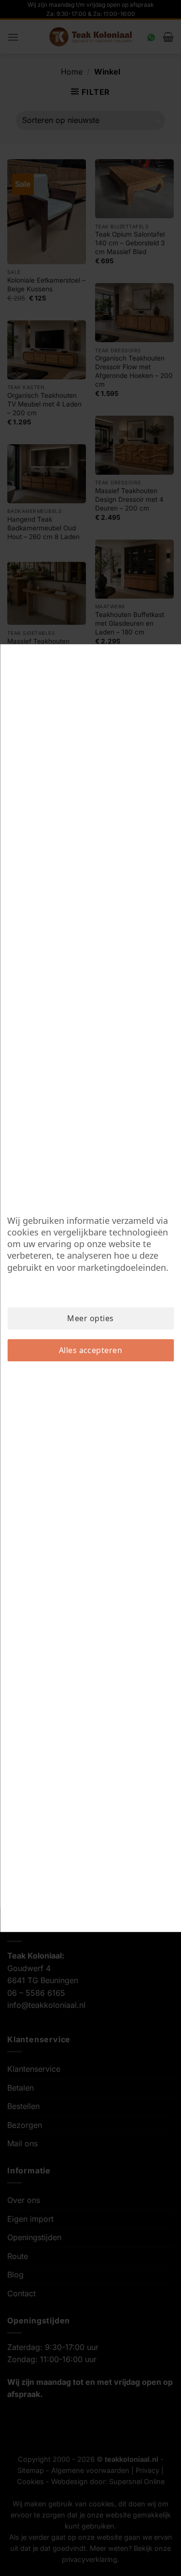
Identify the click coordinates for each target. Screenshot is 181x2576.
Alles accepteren (91, 1350)
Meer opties (90, 1318)
